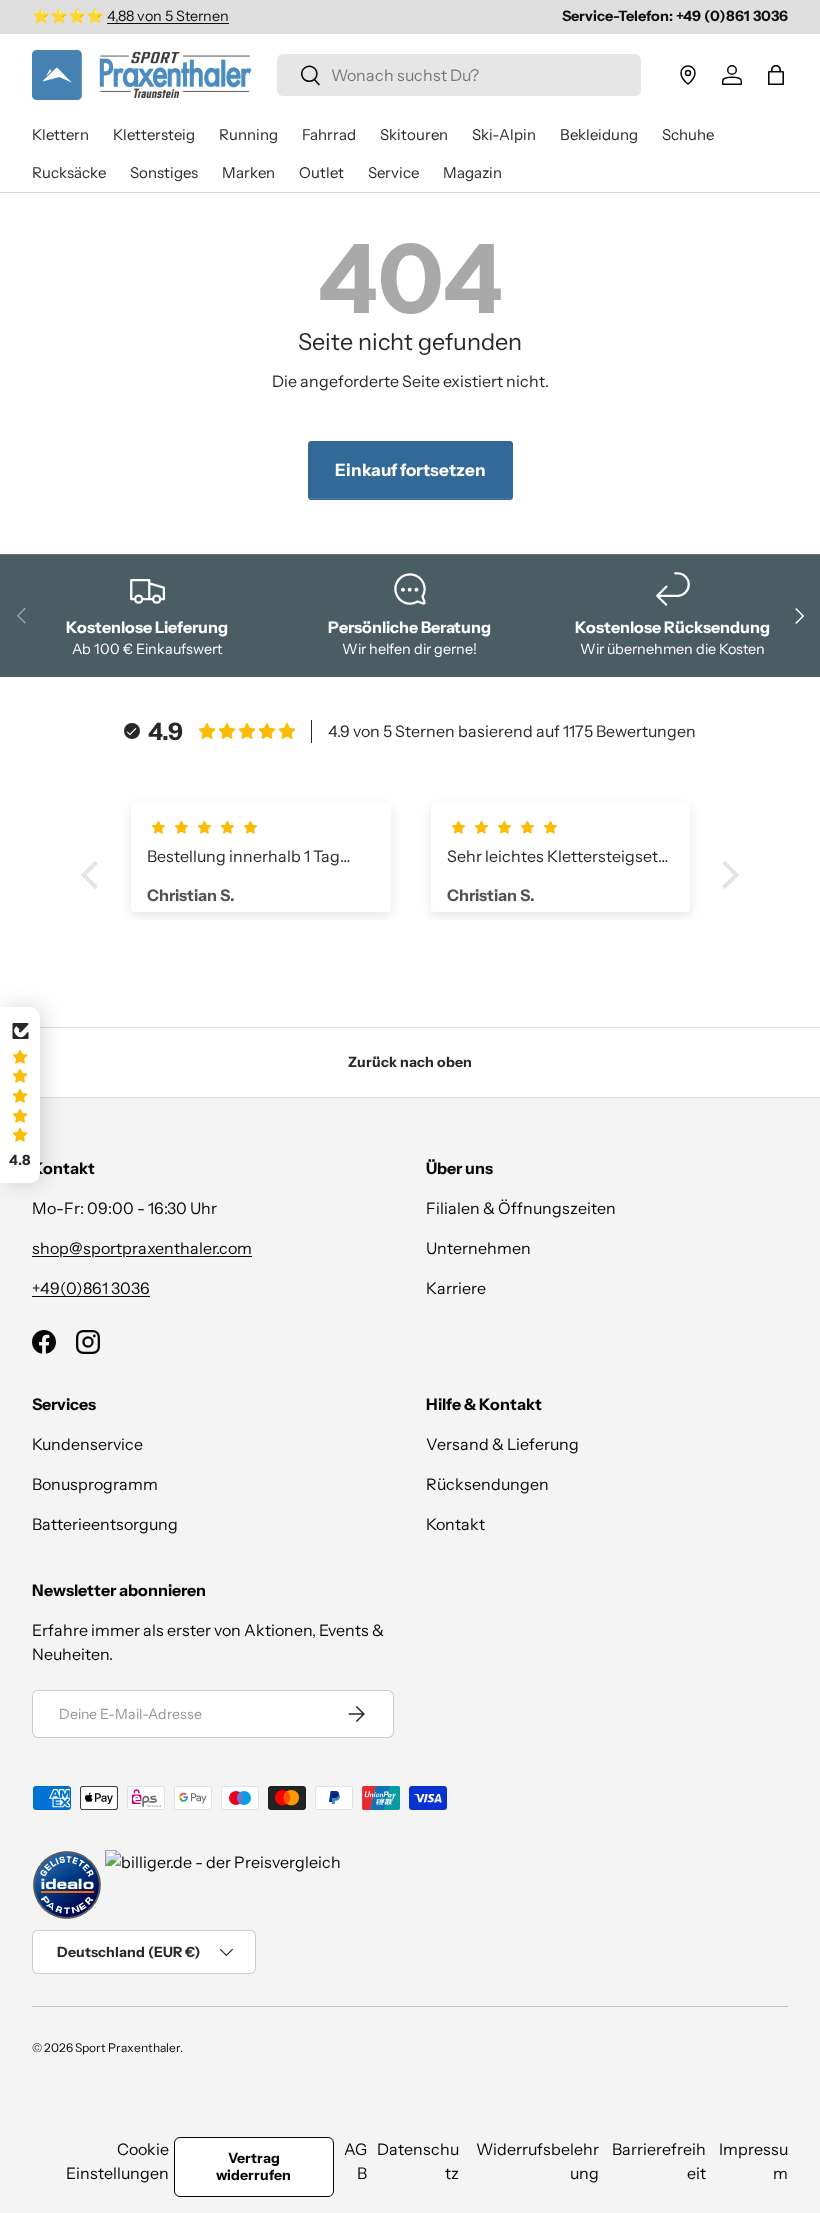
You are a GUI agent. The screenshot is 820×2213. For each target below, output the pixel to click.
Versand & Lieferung (502, 1444)
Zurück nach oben (410, 1062)
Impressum (753, 2161)
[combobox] (459, 75)
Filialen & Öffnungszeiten (521, 1208)
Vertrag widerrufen (253, 2166)
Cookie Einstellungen (117, 2161)
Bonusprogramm (95, 1484)
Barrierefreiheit (659, 2161)
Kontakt (455, 1524)
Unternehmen (478, 1248)
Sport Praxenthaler (127, 2047)
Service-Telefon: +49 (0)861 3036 (675, 16)
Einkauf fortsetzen (410, 470)
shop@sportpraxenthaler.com (142, 1248)
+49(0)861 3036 (91, 1288)
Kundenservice (87, 1444)
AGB (355, 2161)
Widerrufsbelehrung (537, 2161)
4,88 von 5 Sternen (168, 16)
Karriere (456, 1288)
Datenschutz (418, 2161)
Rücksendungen (487, 1484)
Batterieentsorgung (105, 1524)
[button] (776, 75)
